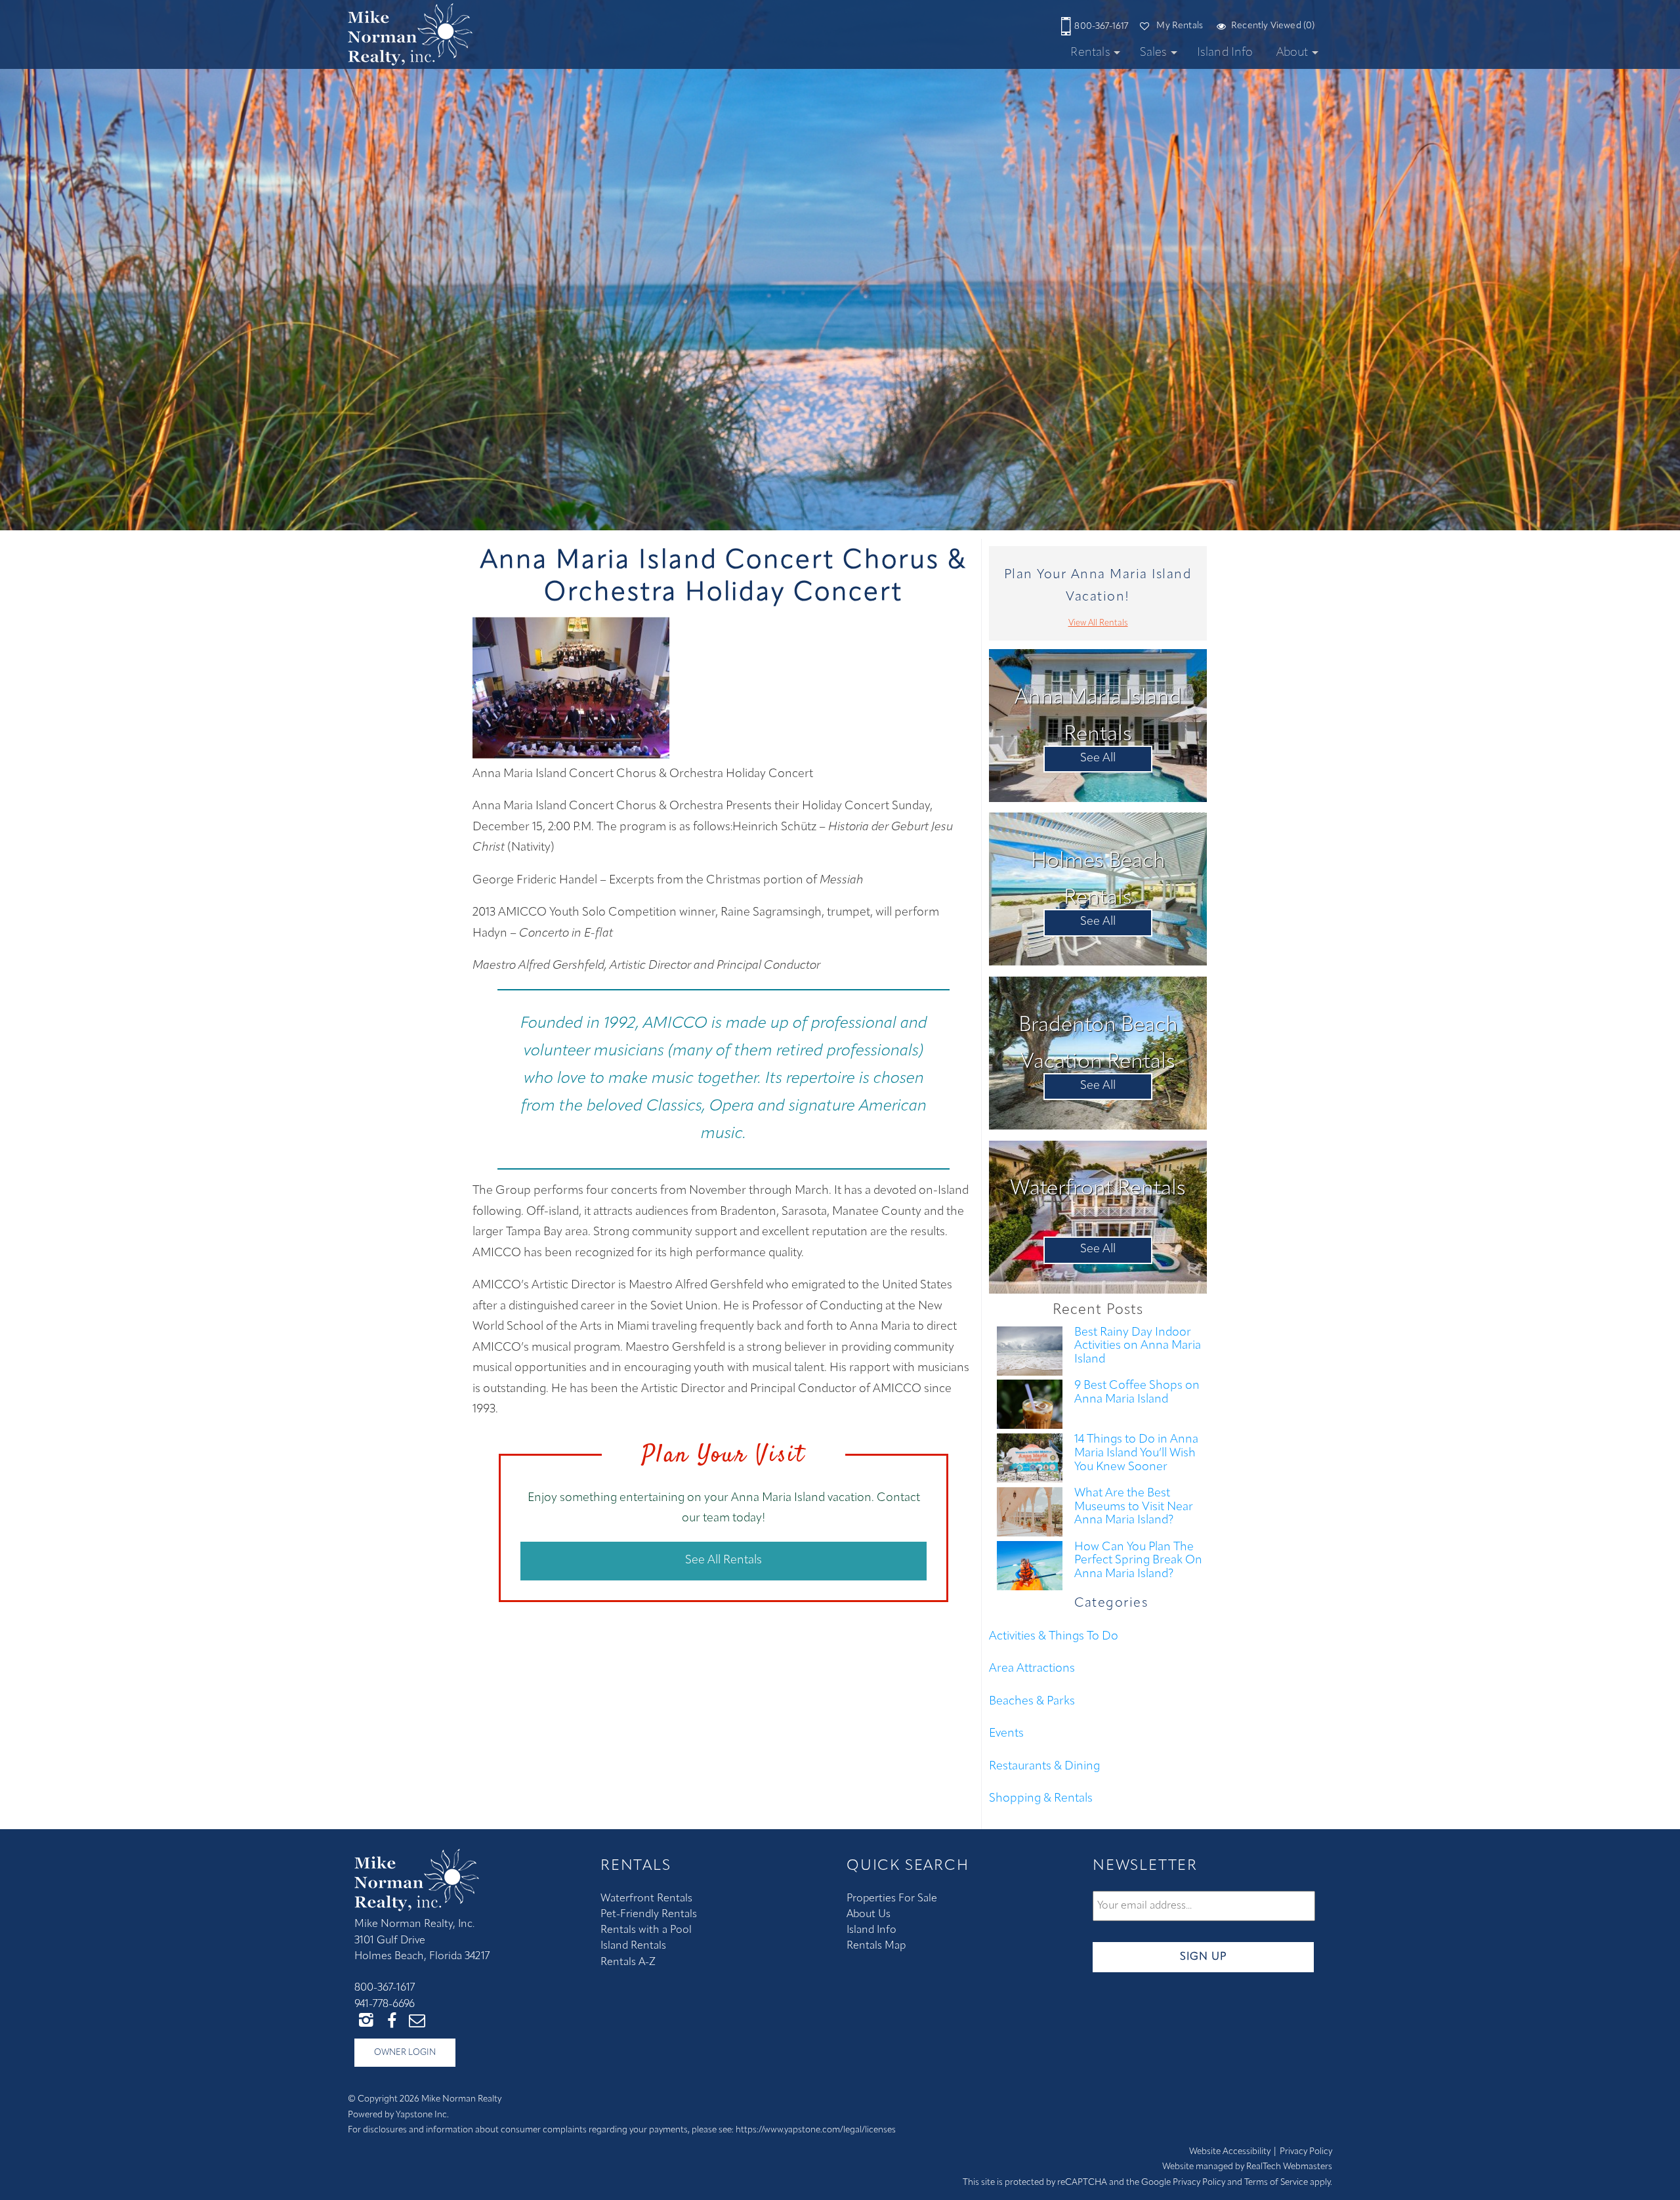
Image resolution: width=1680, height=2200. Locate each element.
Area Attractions (1032, 1669)
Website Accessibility (1230, 2152)
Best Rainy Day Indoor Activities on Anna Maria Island (1138, 1346)
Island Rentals (633, 1946)
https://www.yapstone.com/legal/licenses (816, 2130)
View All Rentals (1098, 623)
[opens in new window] (366, 2020)
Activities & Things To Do (1054, 1637)
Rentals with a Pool (646, 1930)
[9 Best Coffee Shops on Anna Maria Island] (1030, 1407)
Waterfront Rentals (646, 1899)
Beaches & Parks (1032, 1702)
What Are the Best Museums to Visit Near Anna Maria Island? (1134, 1507)
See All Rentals (724, 1561)
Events (1006, 1734)
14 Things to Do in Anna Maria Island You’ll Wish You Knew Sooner (1136, 1453)
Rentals (1090, 53)
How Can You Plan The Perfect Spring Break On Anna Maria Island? (1138, 1561)
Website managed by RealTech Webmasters (1247, 2167)
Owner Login (405, 2053)
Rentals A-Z (628, 1962)
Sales (1154, 53)
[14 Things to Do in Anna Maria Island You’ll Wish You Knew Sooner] (1030, 1460)
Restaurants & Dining (1044, 1767)
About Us (869, 1914)
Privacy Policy (1306, 2152)
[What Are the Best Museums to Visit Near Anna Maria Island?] (1030, 1514)
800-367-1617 (1101, 27)
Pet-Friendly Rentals (649, 1914)
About (1292, 53)
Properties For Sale (892, 1899)
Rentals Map (876, 1946)
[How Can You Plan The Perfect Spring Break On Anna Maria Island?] (1030, 1568)
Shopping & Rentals (1041, 1799)
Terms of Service (1276, 2183)
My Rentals (1180, 26)
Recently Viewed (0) (1273, 26)
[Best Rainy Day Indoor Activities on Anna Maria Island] (1030, 1353)
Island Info (1225, 53)
